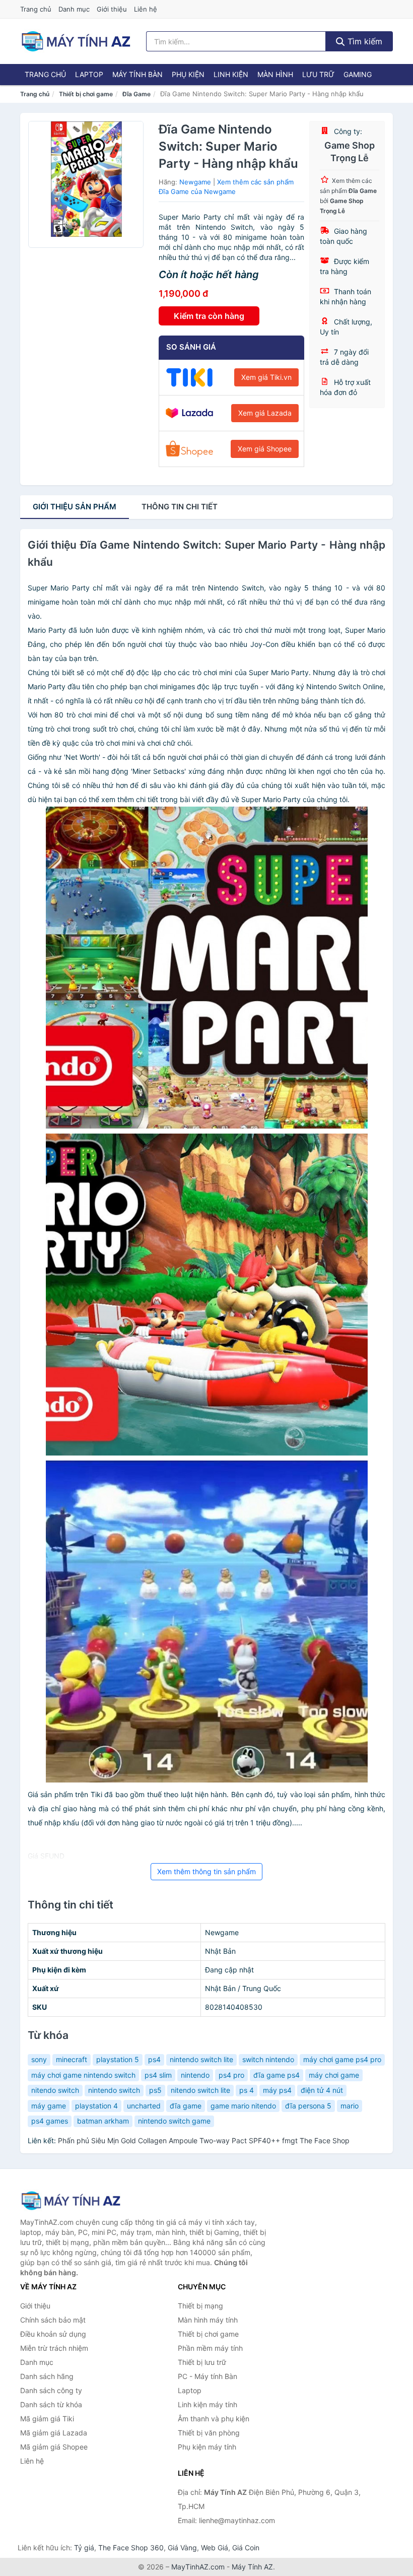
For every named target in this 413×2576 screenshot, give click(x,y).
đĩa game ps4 (277, 2075)
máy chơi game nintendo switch (83, 2075)
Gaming (358, 74)
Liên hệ (146, 9)
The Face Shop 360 (131, 2548)
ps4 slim (158, 2075)
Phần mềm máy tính (210, 2348)
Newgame (195, 182)
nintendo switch (114, 2090)
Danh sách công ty (51, 2390)
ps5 (155, 2090)
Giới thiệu (112, 9)
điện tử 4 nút (322, 2090)
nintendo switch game (174, 2121)
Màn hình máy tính (208, 2320)
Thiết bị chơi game (86, 94)
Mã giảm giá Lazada (54, 2433)
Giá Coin (246, 2548)
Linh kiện (231, 74)
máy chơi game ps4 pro (342, 2059)
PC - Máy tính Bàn (208, 2376)
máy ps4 (277, 2090)
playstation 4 (96, 2106)
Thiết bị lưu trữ (202, 2362)
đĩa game (186, 2106)
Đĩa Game (136, 94)
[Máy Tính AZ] (71, 2200)
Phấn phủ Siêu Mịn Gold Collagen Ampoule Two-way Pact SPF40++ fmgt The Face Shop (204, 2140)
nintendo (195, 2075)
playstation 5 (118, 2059)
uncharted (144, 2106)
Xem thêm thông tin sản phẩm (206, 1871)
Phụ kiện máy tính (207, 2447)
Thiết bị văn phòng (209, 2433)
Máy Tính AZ (252, 2567)
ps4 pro (231, 2075)
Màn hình (275, 74)
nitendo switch (55, 2090)
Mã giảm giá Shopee (54, 2447)
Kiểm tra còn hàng (209, 316)
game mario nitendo (243, 2106)
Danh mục (74, 9)
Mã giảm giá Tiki (47, 2419)
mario (350, 2106)
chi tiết (180, 507)
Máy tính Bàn (137, 74)
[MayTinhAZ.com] (76, 41)
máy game (49, 2106)
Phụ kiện (188, 74)
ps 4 (247, 2090)
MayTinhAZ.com (198, 2567)
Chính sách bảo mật (53, 2320)
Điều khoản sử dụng (53, 2334)
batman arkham (103, 2121)
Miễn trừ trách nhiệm (54, 2348)
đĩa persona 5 (308, 2106)
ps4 (154, 2059)
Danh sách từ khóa (51, 2404)
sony (39, 2059)
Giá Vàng (182, 2548)
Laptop (89, 74)
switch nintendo (268, 2059)
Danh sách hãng (47, 2376)
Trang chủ (36, 9)
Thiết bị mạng (200, 2306)
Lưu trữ (318, 74)
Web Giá (215, 2548)
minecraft (72, 2059)
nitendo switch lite (200, 2090)
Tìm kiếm (364, 41)
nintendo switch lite (201, 2059)
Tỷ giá (84, 2548)
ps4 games (50, 2121)
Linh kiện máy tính (208, 2404)
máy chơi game (334, 2075)
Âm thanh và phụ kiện (214, 2419)
